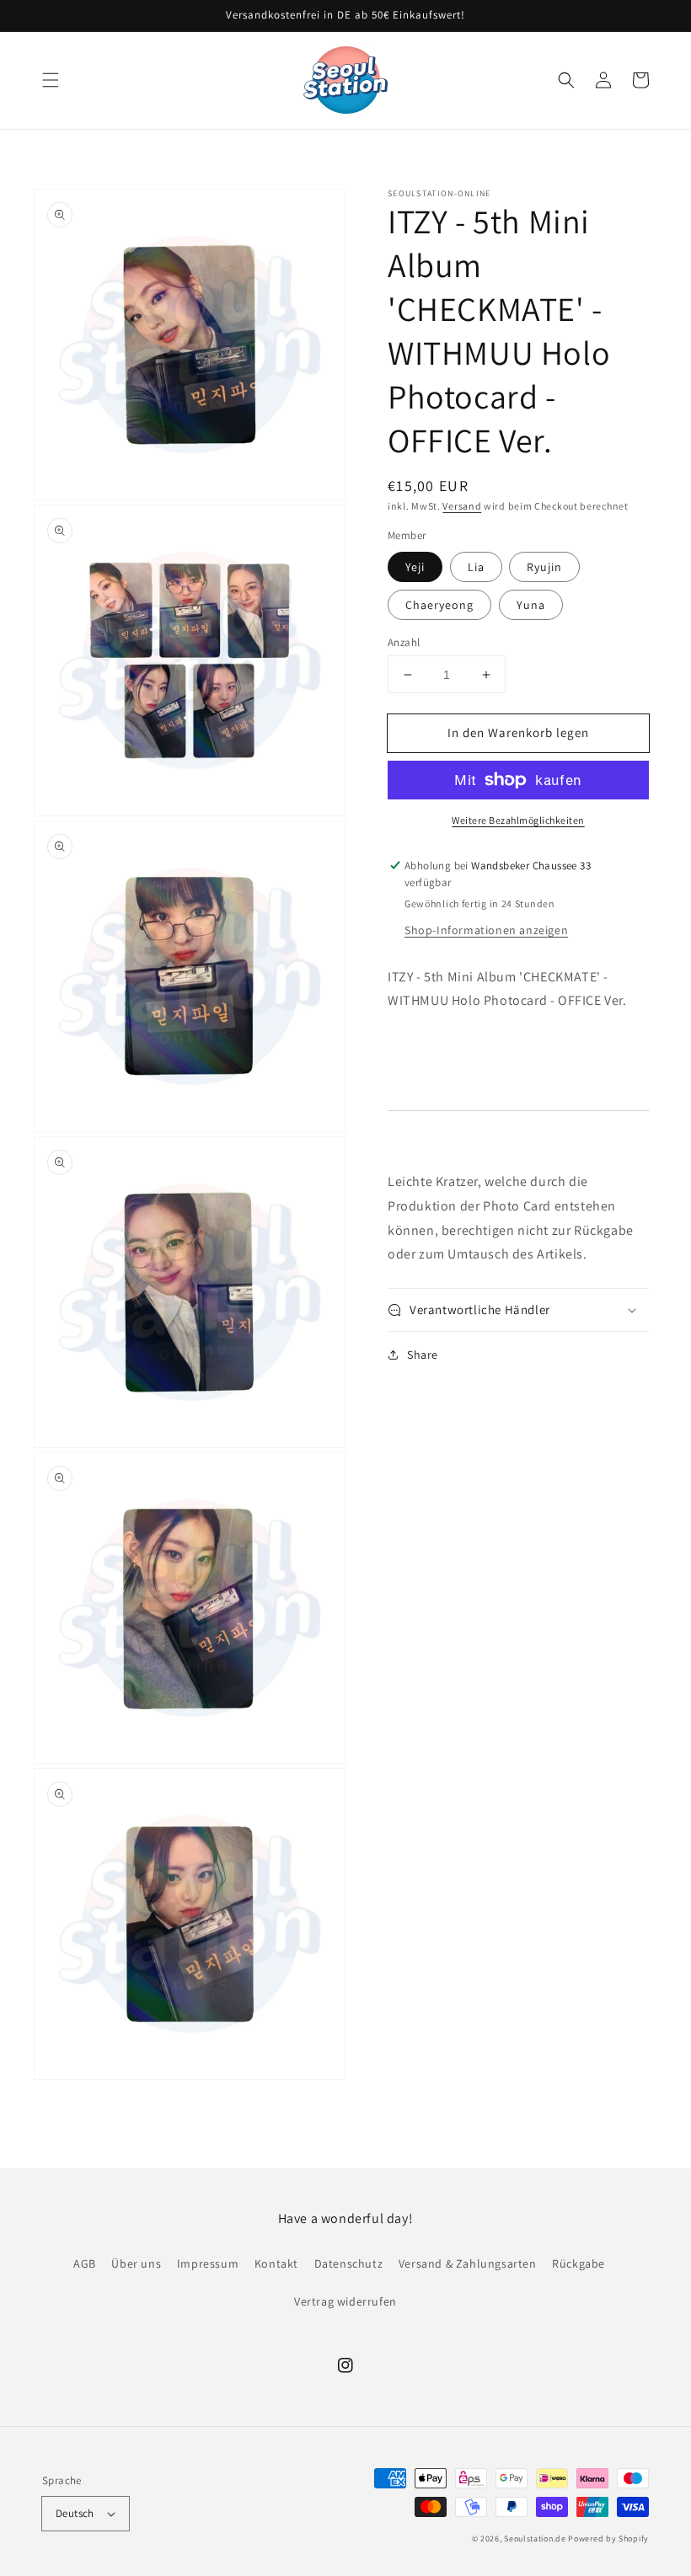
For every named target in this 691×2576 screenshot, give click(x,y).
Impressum (208, 2263)
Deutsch (75, 2513)
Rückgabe (579, 2263)
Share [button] (423, 1355)
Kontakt (276, 2263)
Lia (476, 567)
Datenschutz (349, 2263)
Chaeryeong (439, 605)
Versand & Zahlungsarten (468, 2263)
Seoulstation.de (535, 2539)
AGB (85, 2263)
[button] (51, 80)
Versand (462, 506)
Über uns (136, 2263)
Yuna (531, 605)
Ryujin (544, 567)
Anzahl (404, 642)
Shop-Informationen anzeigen (486, 930)
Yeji (415, 567)
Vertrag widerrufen (345, 2301)
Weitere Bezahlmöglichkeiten (518, 820)
